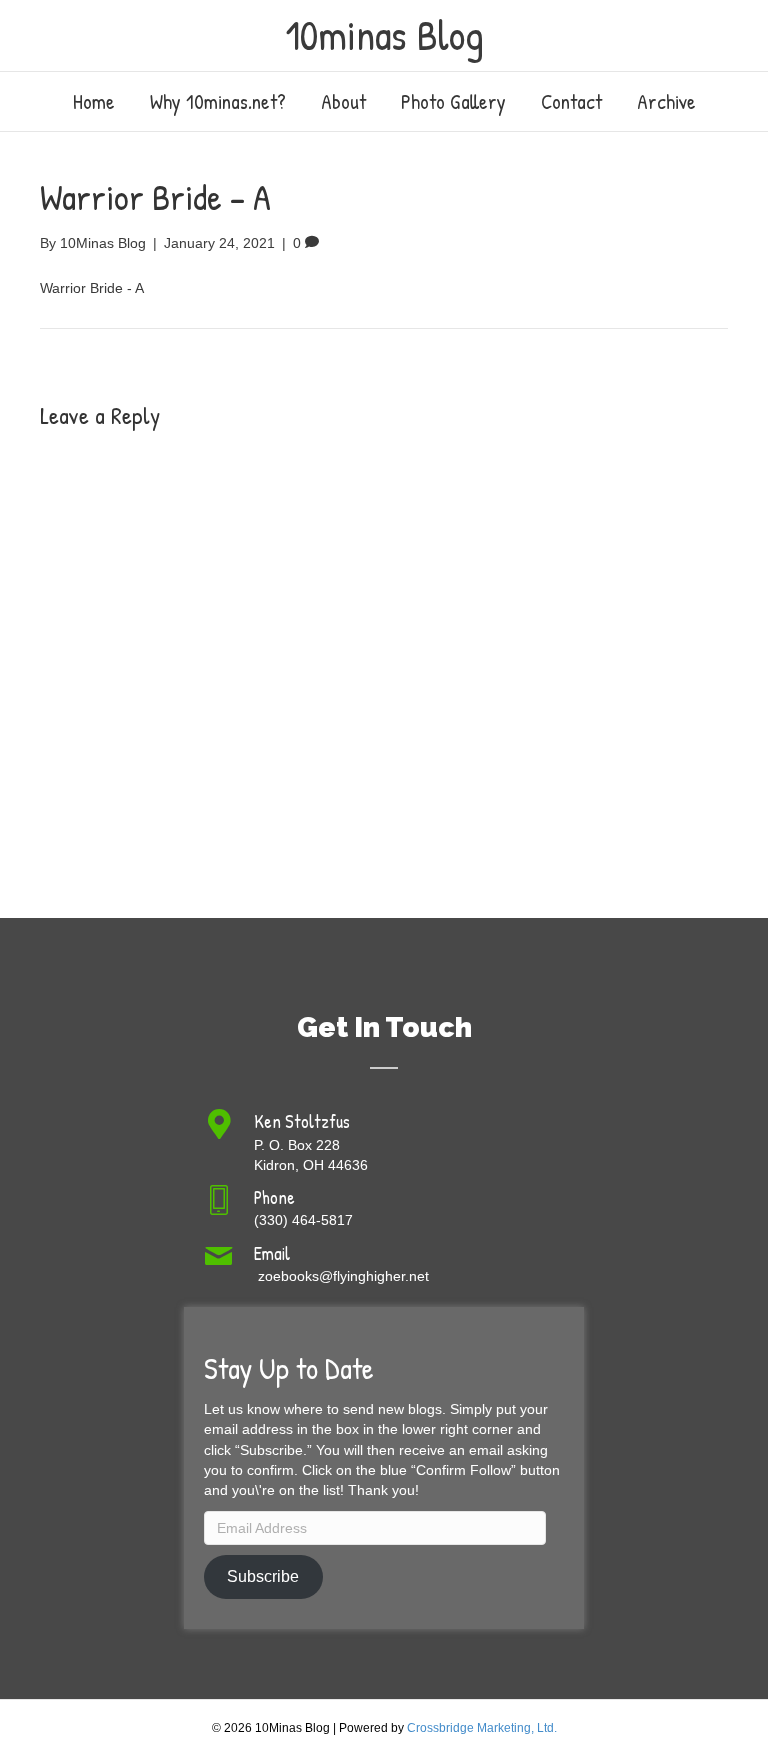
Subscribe (263, 1576)
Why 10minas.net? (218, 101)
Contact (571, 101)
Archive (666, 101)
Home (94, 101)
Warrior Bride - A (92, 288)
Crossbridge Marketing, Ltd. (482, 1728)
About (343, 101)
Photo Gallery (453, 101)
